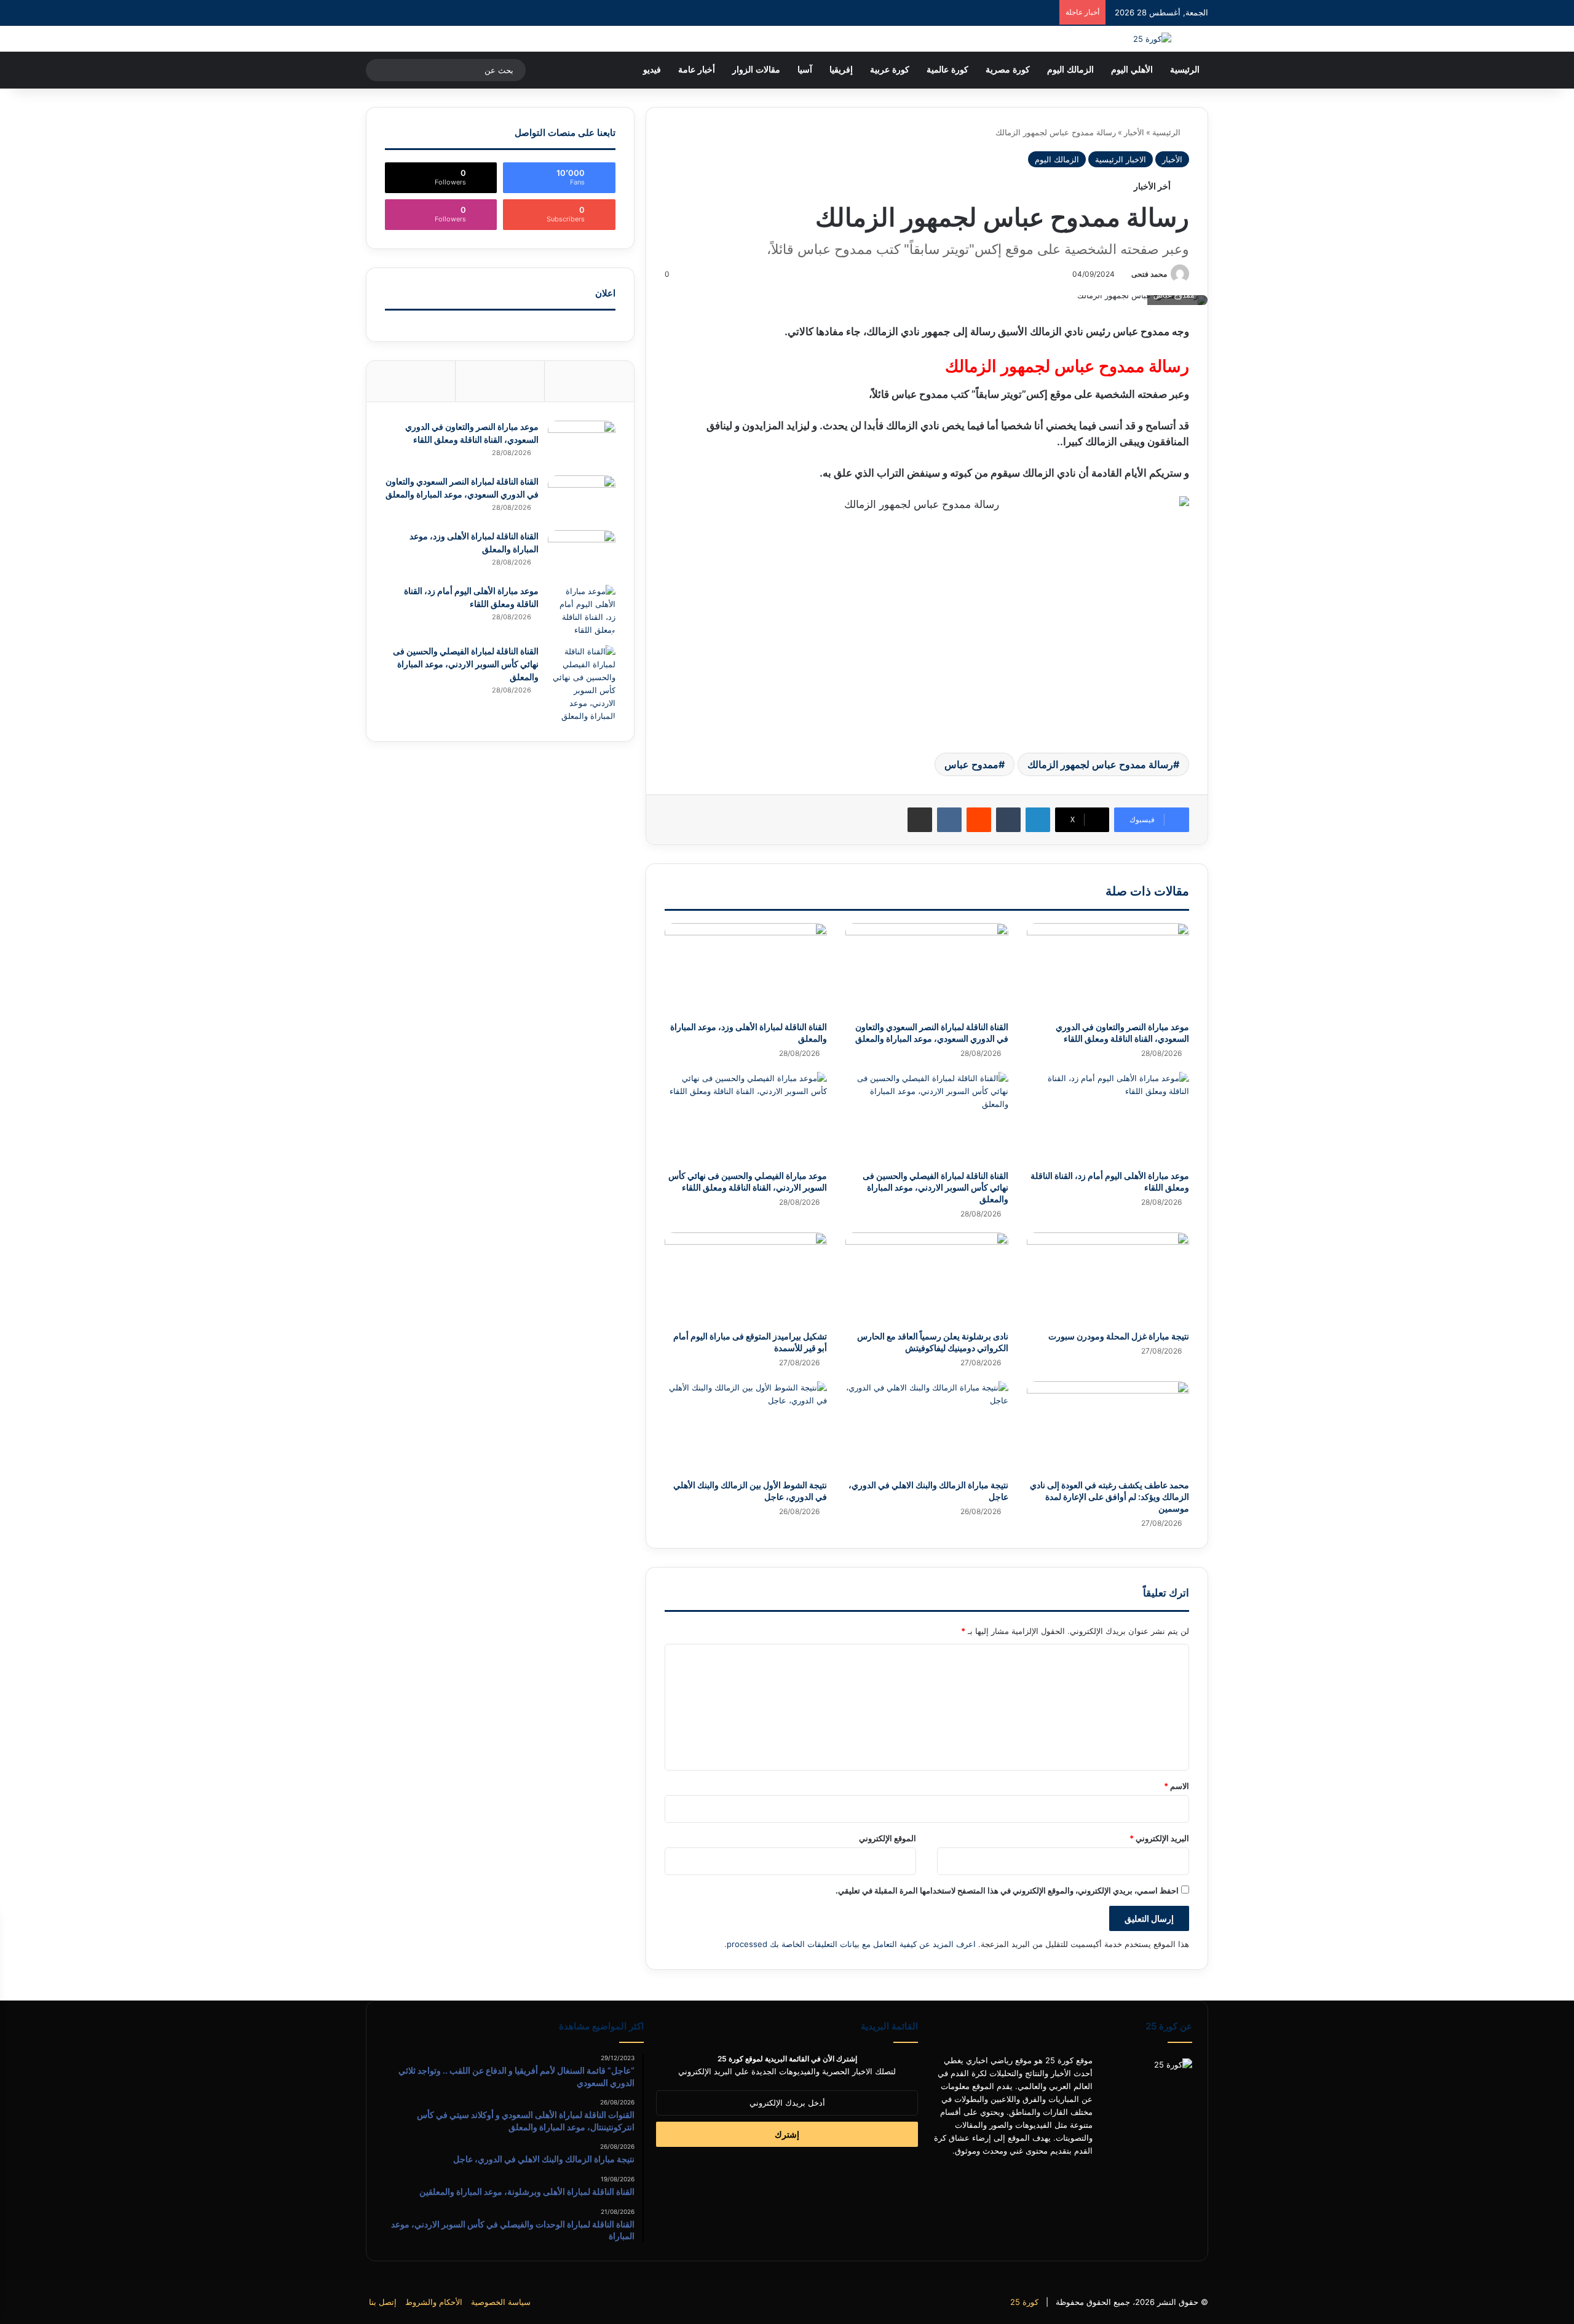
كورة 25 (1024, 2302)
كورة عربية (890, 70)
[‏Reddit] (979, 820)
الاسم (1177, 1786)
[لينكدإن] (1038, 820)
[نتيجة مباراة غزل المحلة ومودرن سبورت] (1108, 1278)
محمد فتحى (1149, 274)
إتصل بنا (383, 2302)
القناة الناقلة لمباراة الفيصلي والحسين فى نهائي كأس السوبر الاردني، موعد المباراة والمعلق (935, 1187)
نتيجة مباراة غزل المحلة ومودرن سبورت (1119, 1336)
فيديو (652, 70)
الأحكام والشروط (434, 2302)
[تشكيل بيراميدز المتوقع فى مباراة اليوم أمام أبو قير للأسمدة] (746, 1278)
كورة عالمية (947, 70)
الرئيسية (1185, 70)
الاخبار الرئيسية (1121, 159)
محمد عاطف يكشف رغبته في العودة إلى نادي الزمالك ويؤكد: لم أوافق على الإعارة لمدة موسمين (1109, 1497)
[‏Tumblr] (1008, 820)
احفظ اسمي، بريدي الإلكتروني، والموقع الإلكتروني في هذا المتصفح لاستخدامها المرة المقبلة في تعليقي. (1007, 1890)
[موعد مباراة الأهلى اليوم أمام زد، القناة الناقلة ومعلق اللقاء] (1108, 1118)
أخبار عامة (697, 70)
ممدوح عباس (971, 764)
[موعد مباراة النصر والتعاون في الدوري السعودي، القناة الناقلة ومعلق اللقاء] (1108, 969)
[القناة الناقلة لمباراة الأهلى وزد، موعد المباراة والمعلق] (746, 969)
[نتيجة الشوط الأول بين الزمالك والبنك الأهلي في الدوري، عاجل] (746, 1427)
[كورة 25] (1152, 39)
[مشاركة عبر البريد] (920, 820)
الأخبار (1134, 132)
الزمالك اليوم (1070, 70)
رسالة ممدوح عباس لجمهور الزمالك (1100, 764)
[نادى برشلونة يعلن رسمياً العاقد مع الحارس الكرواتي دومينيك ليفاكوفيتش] (927, 1278)
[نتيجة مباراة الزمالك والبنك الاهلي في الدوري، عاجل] (927, 1427)
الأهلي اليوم (1132, 70)
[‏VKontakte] (949, 820)
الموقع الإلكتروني (888, 1838)
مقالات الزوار (756, 70)
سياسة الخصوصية (501, 2302)
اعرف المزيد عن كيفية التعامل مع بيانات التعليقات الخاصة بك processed (851, 1944)
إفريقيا (841, 70)
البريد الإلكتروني (1159, 1838)
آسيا (805, 70)
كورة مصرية (1008, 70)
